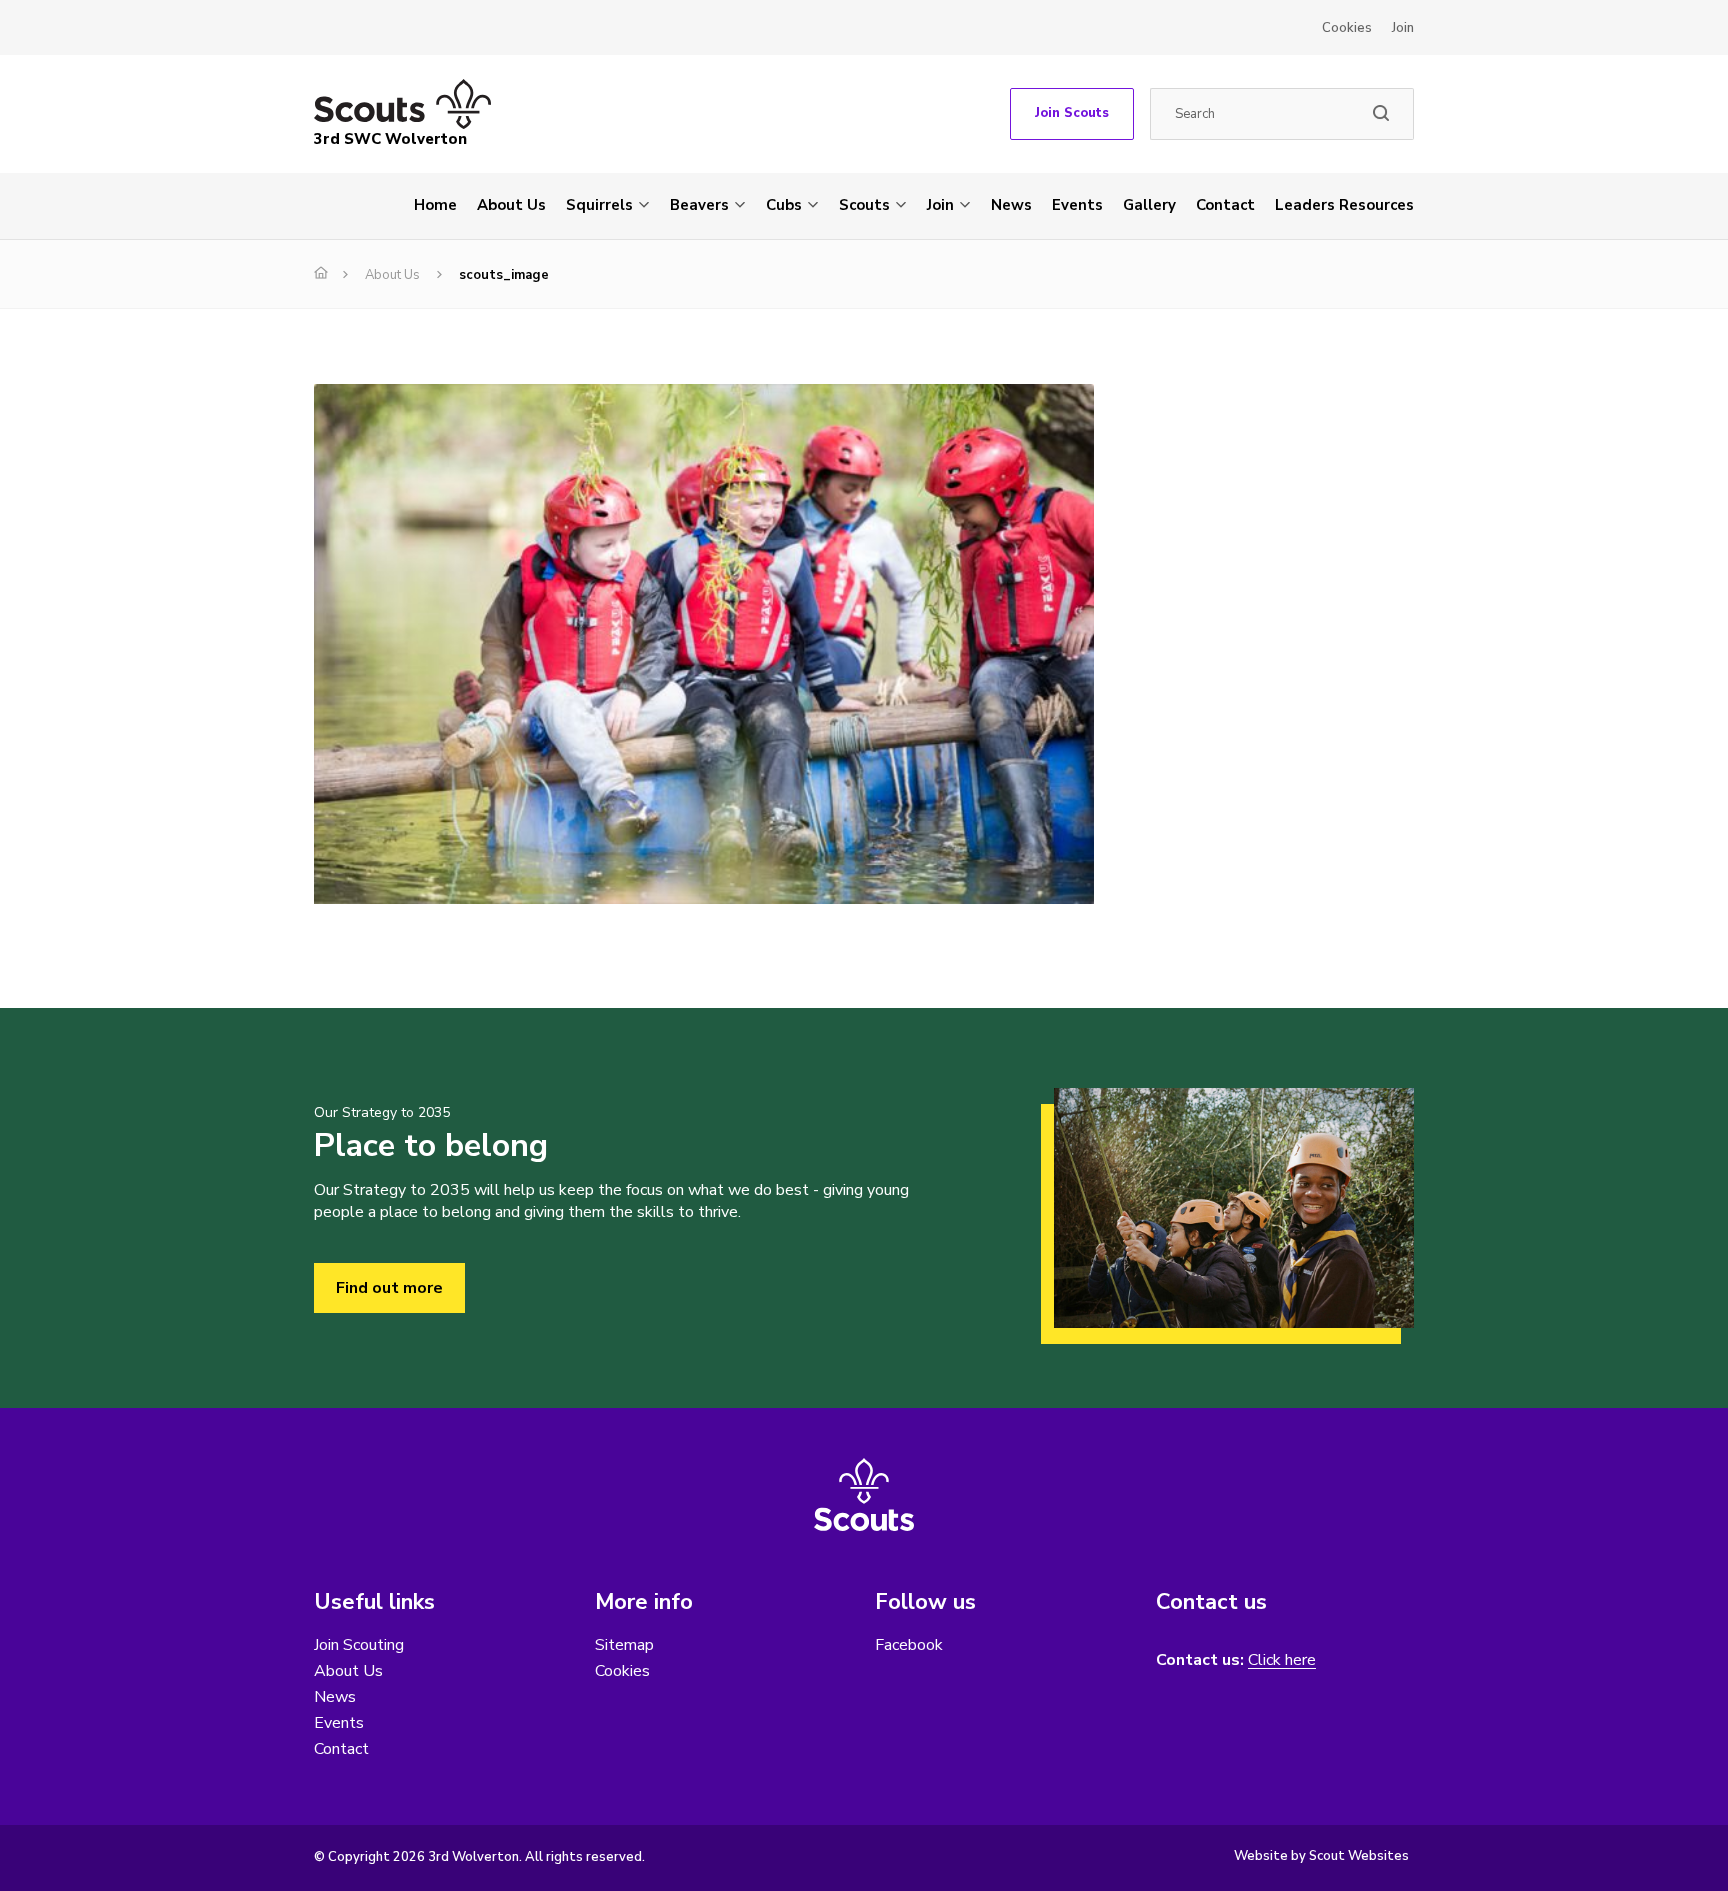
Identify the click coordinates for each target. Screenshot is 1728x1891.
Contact (1225, 205)
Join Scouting (359, 1645)
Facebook (909, 1645)
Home (435, 205)
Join (1403, 28)
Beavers (699, 205)
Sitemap (624, 1645)
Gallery (1149, 205)
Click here (1282, 1660)
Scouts (864, 205)
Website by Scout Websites (1321, 1856)
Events (1077, 205)
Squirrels (599, 205)
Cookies (1347, 28)
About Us (511, 205)
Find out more (389, 1288)
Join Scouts (1072, 113)
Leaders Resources (1344, 205)
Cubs (784, 205)
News (1011, 205)
